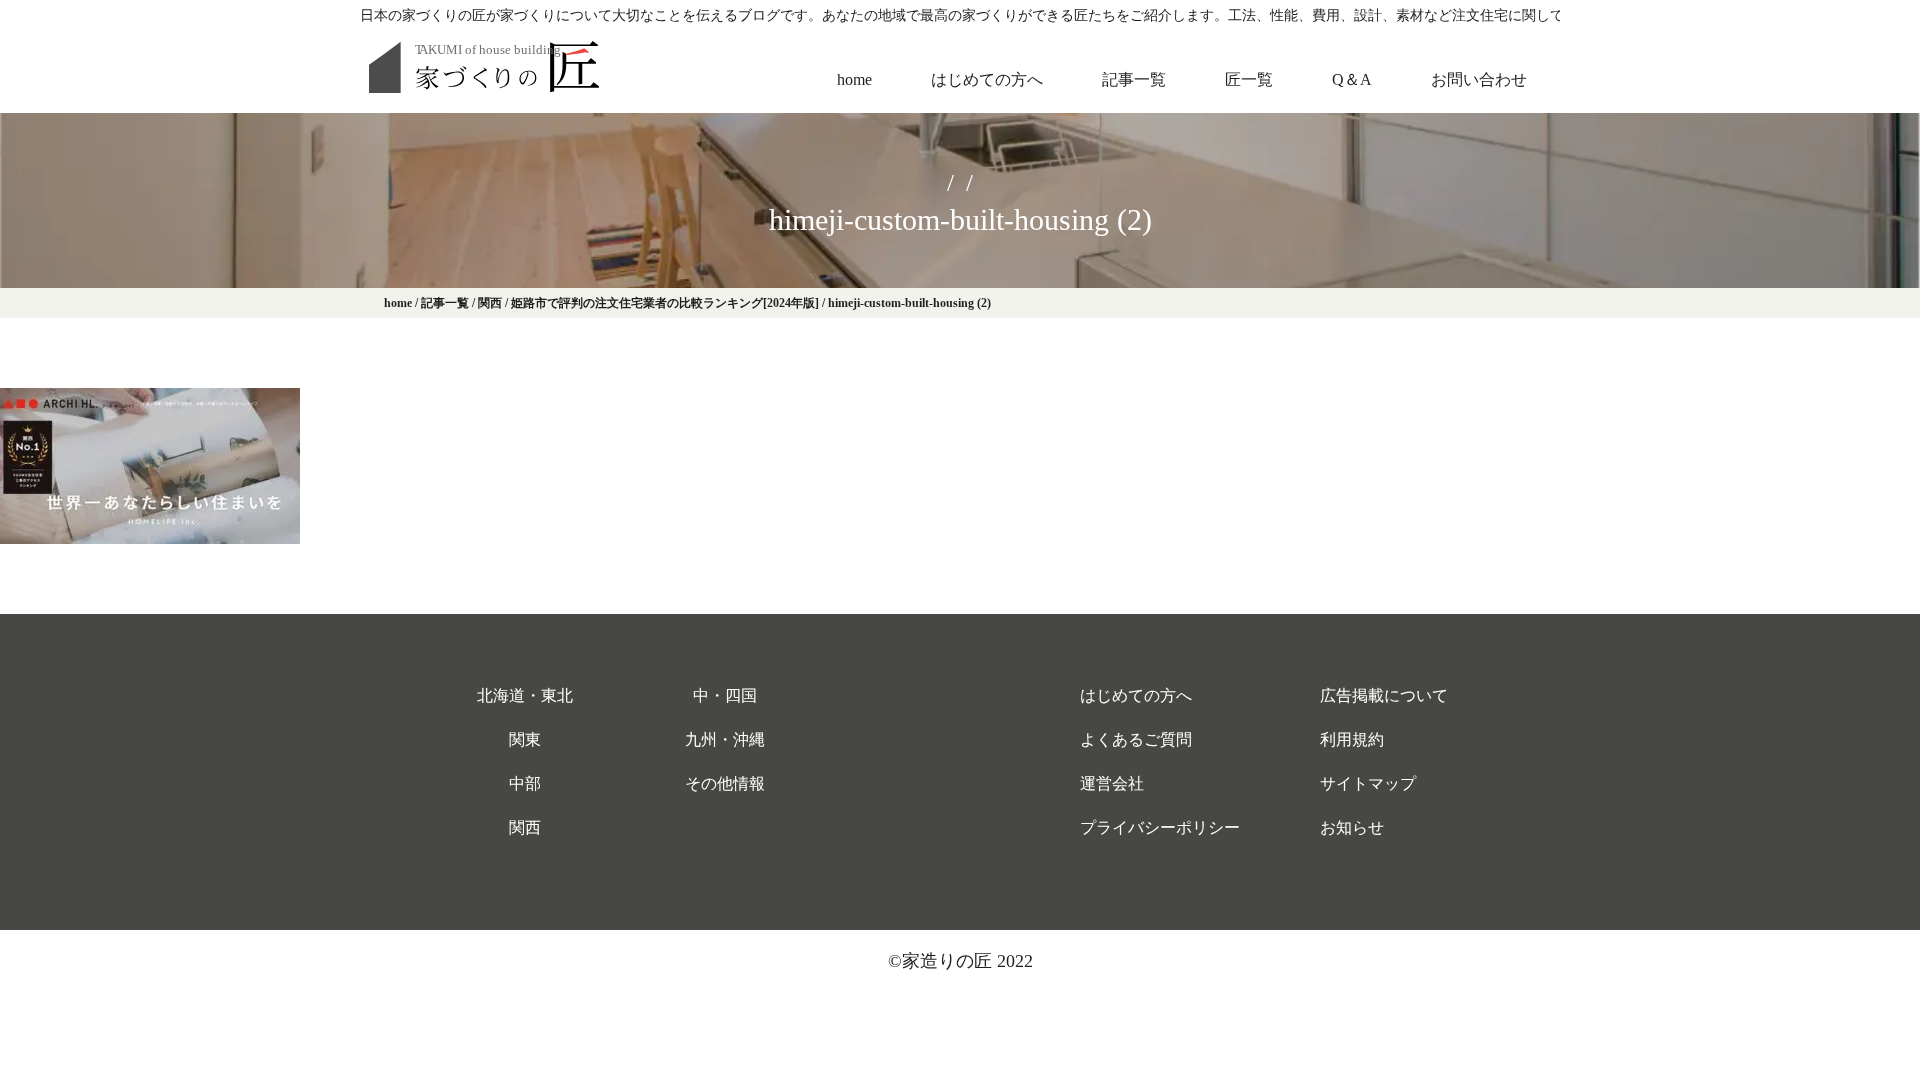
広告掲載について (1384, 695)
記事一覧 (1134, 79)
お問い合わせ (1479, 79)
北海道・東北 (525, 695)
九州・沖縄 (725, 739)
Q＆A (1352, 79)
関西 (525, 827)
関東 (525, 739)
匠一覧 (1249, 79)
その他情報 (725, 783)
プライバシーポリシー (1160, 827)
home (854, 79)
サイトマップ (1368, 783)
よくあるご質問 (1136, 739)
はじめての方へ (987, 79)
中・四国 (725, 695)
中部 (525, 783)
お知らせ (1352, 827)
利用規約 (1352, 739)
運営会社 (1112, 783)
